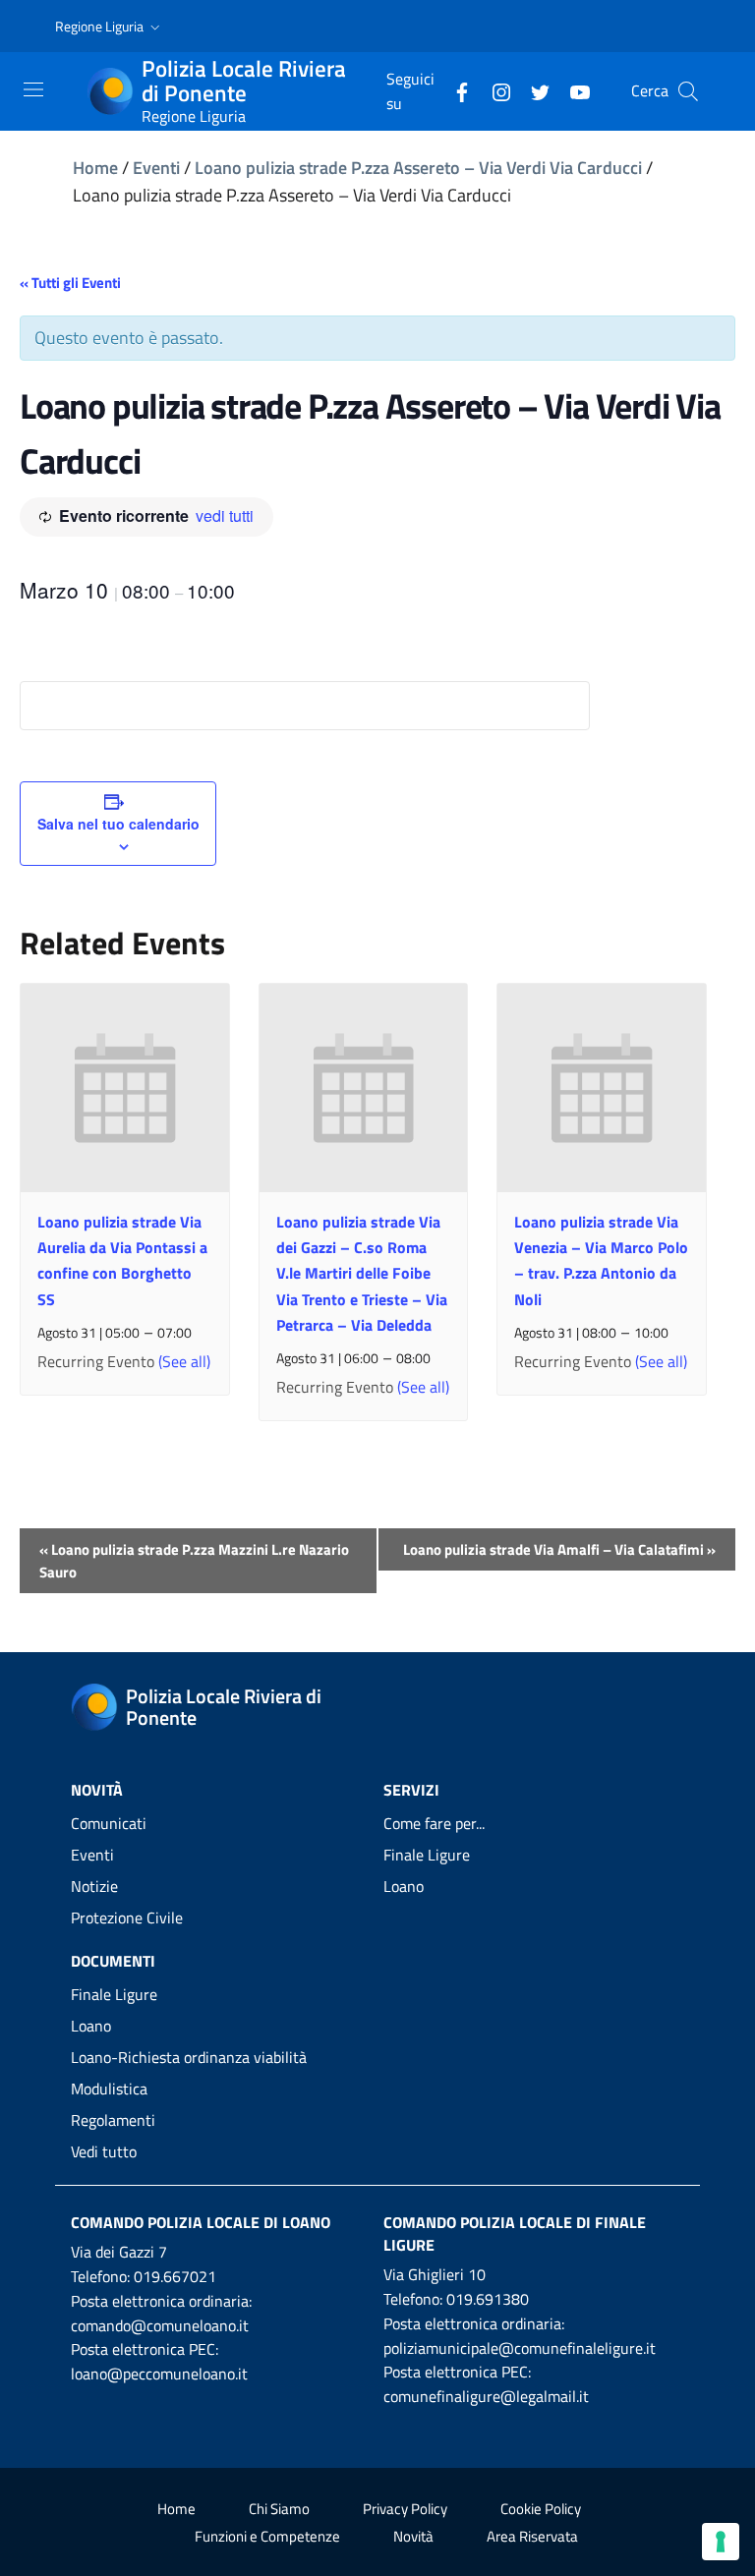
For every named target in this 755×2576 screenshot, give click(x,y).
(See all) (184, 1361)
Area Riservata (532, 2536)
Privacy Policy (405, 2509)
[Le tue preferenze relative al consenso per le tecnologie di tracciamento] (721, 2542)
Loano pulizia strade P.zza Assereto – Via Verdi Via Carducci (418, 168)
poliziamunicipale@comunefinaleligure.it (520, 2348)
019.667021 (175, 2276)
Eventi (156, 168)
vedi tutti (225, 515)
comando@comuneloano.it (160, 2325)
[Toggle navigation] (33, 89)
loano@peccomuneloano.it (159, 2374)
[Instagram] (494, 90)
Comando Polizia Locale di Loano (201, 2222)
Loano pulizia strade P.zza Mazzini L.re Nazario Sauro (194, 1561)
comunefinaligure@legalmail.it (486, 2396)
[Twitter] (533, 90)
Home (95, 168)
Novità (413, 2536)
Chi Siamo (279, 2509)
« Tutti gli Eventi (70, 283)
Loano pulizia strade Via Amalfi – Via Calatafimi (559, 1549)
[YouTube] (572, 90)
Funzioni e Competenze (267, 2536)
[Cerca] (688, 91)
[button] (110, 27)
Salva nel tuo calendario (118, 824)
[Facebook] (454, 90)
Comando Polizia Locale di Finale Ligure (515, 2233)
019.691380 (488, 2299)
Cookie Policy (541, 2509)
